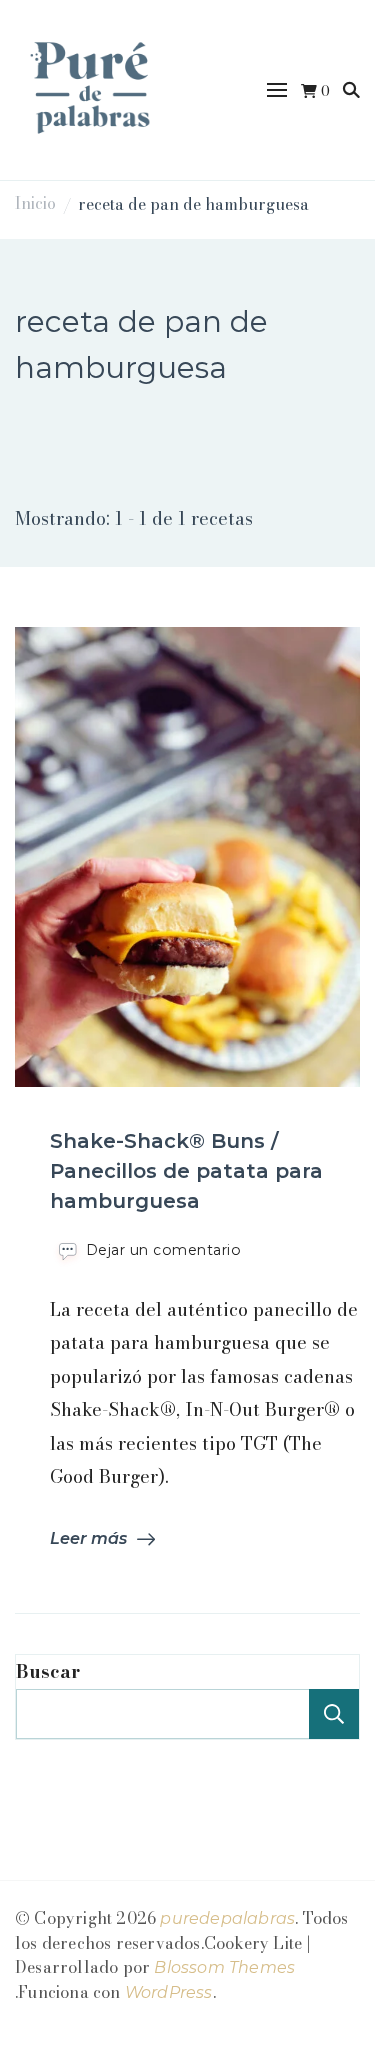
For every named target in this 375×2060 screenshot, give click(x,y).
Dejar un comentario (164, 1250)
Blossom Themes (224, 1967)
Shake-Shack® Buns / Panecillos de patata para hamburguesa (186, 1171)
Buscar (48, 1671)
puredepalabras (227, 1918)
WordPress (169, 1992)
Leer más (88, 1538)
